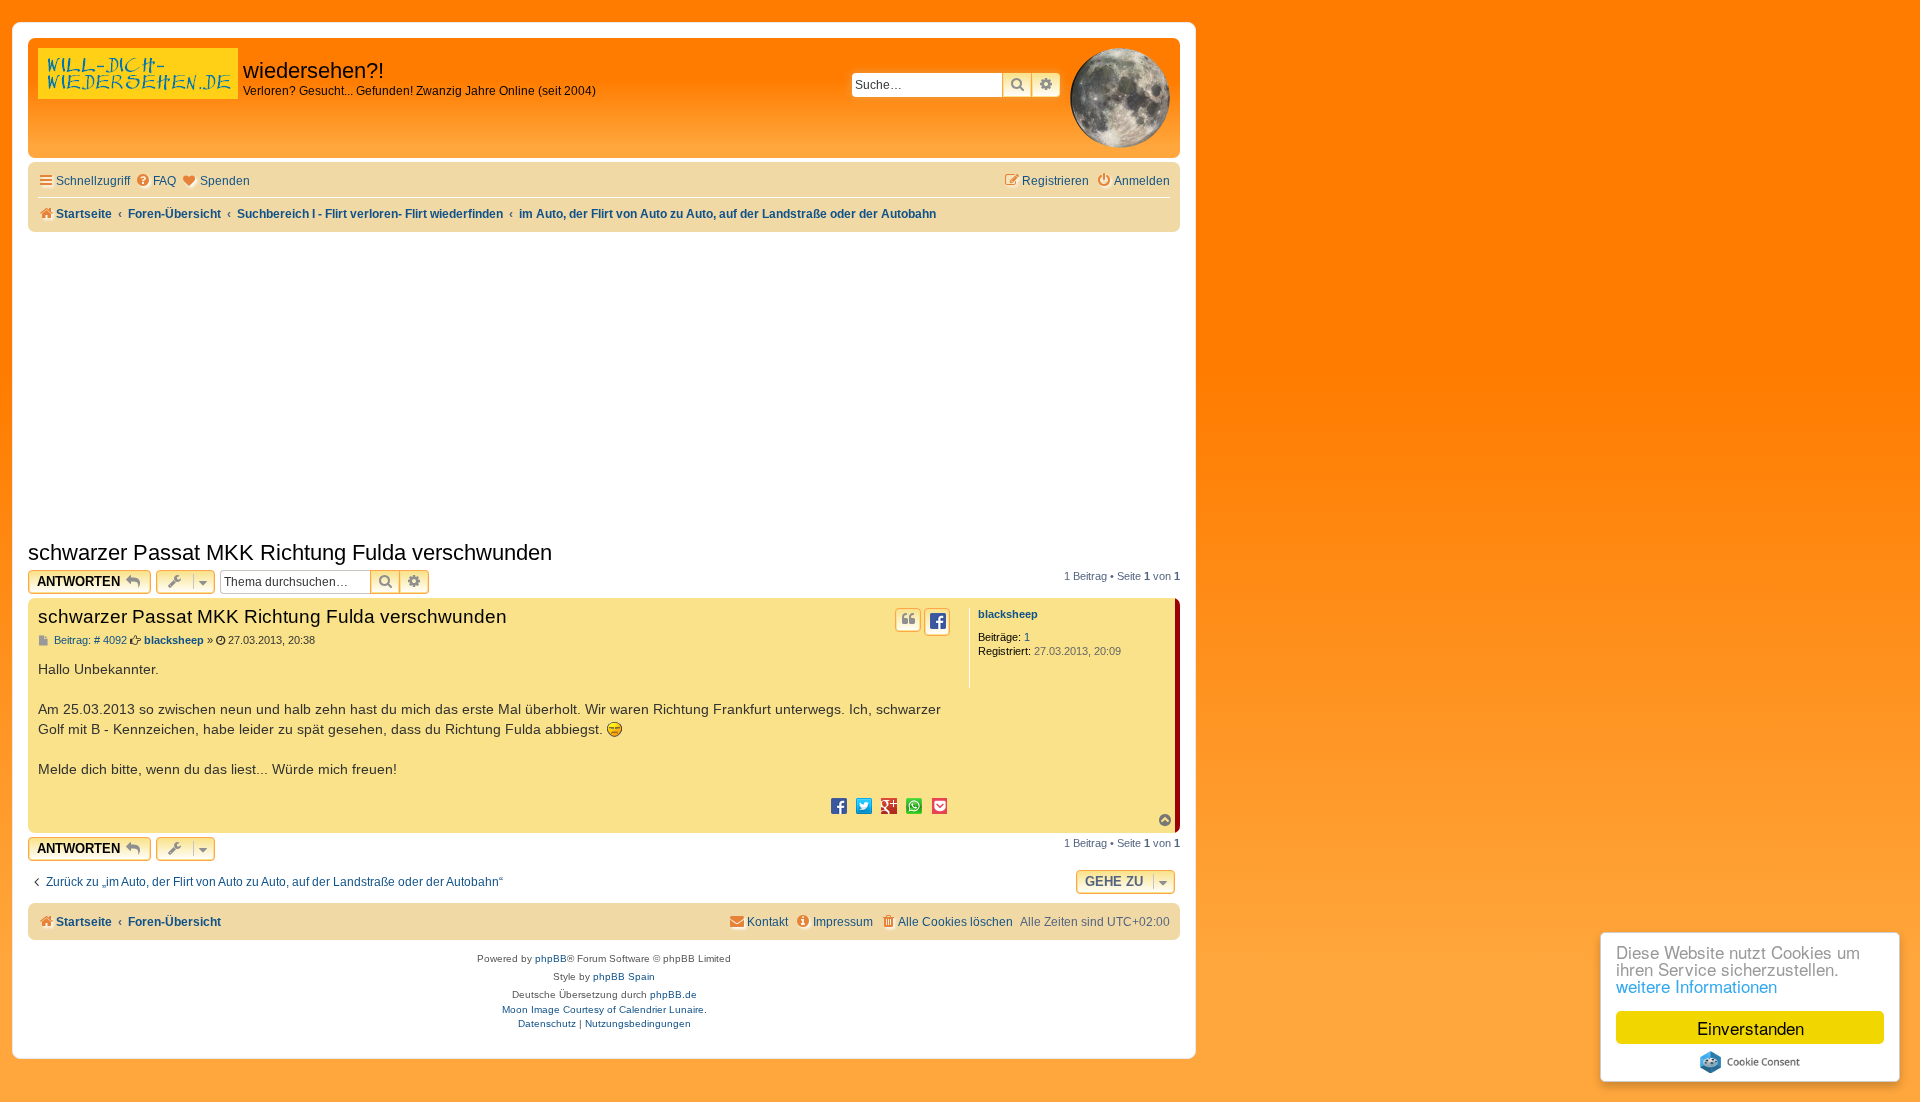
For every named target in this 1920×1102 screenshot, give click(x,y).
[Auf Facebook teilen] (839, 805)
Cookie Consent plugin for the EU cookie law (1750, 1062)
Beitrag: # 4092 (89, 640)
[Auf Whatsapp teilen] (914, 805)
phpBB (551, 958)
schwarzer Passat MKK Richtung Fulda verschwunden (290, 552)
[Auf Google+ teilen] (889, 805)
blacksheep (1008, 614)
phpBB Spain (624, 976)
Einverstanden (1750, 1027)
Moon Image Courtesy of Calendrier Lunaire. (604, 1009)
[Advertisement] (604, 382)
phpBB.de (673, 994)
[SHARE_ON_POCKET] (939, 805)
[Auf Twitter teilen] (864, 805)
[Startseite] (138, 94)
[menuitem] (155, 181)
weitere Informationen (1696, 985)
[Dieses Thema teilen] (937, 622)
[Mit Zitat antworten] (908, 620)
